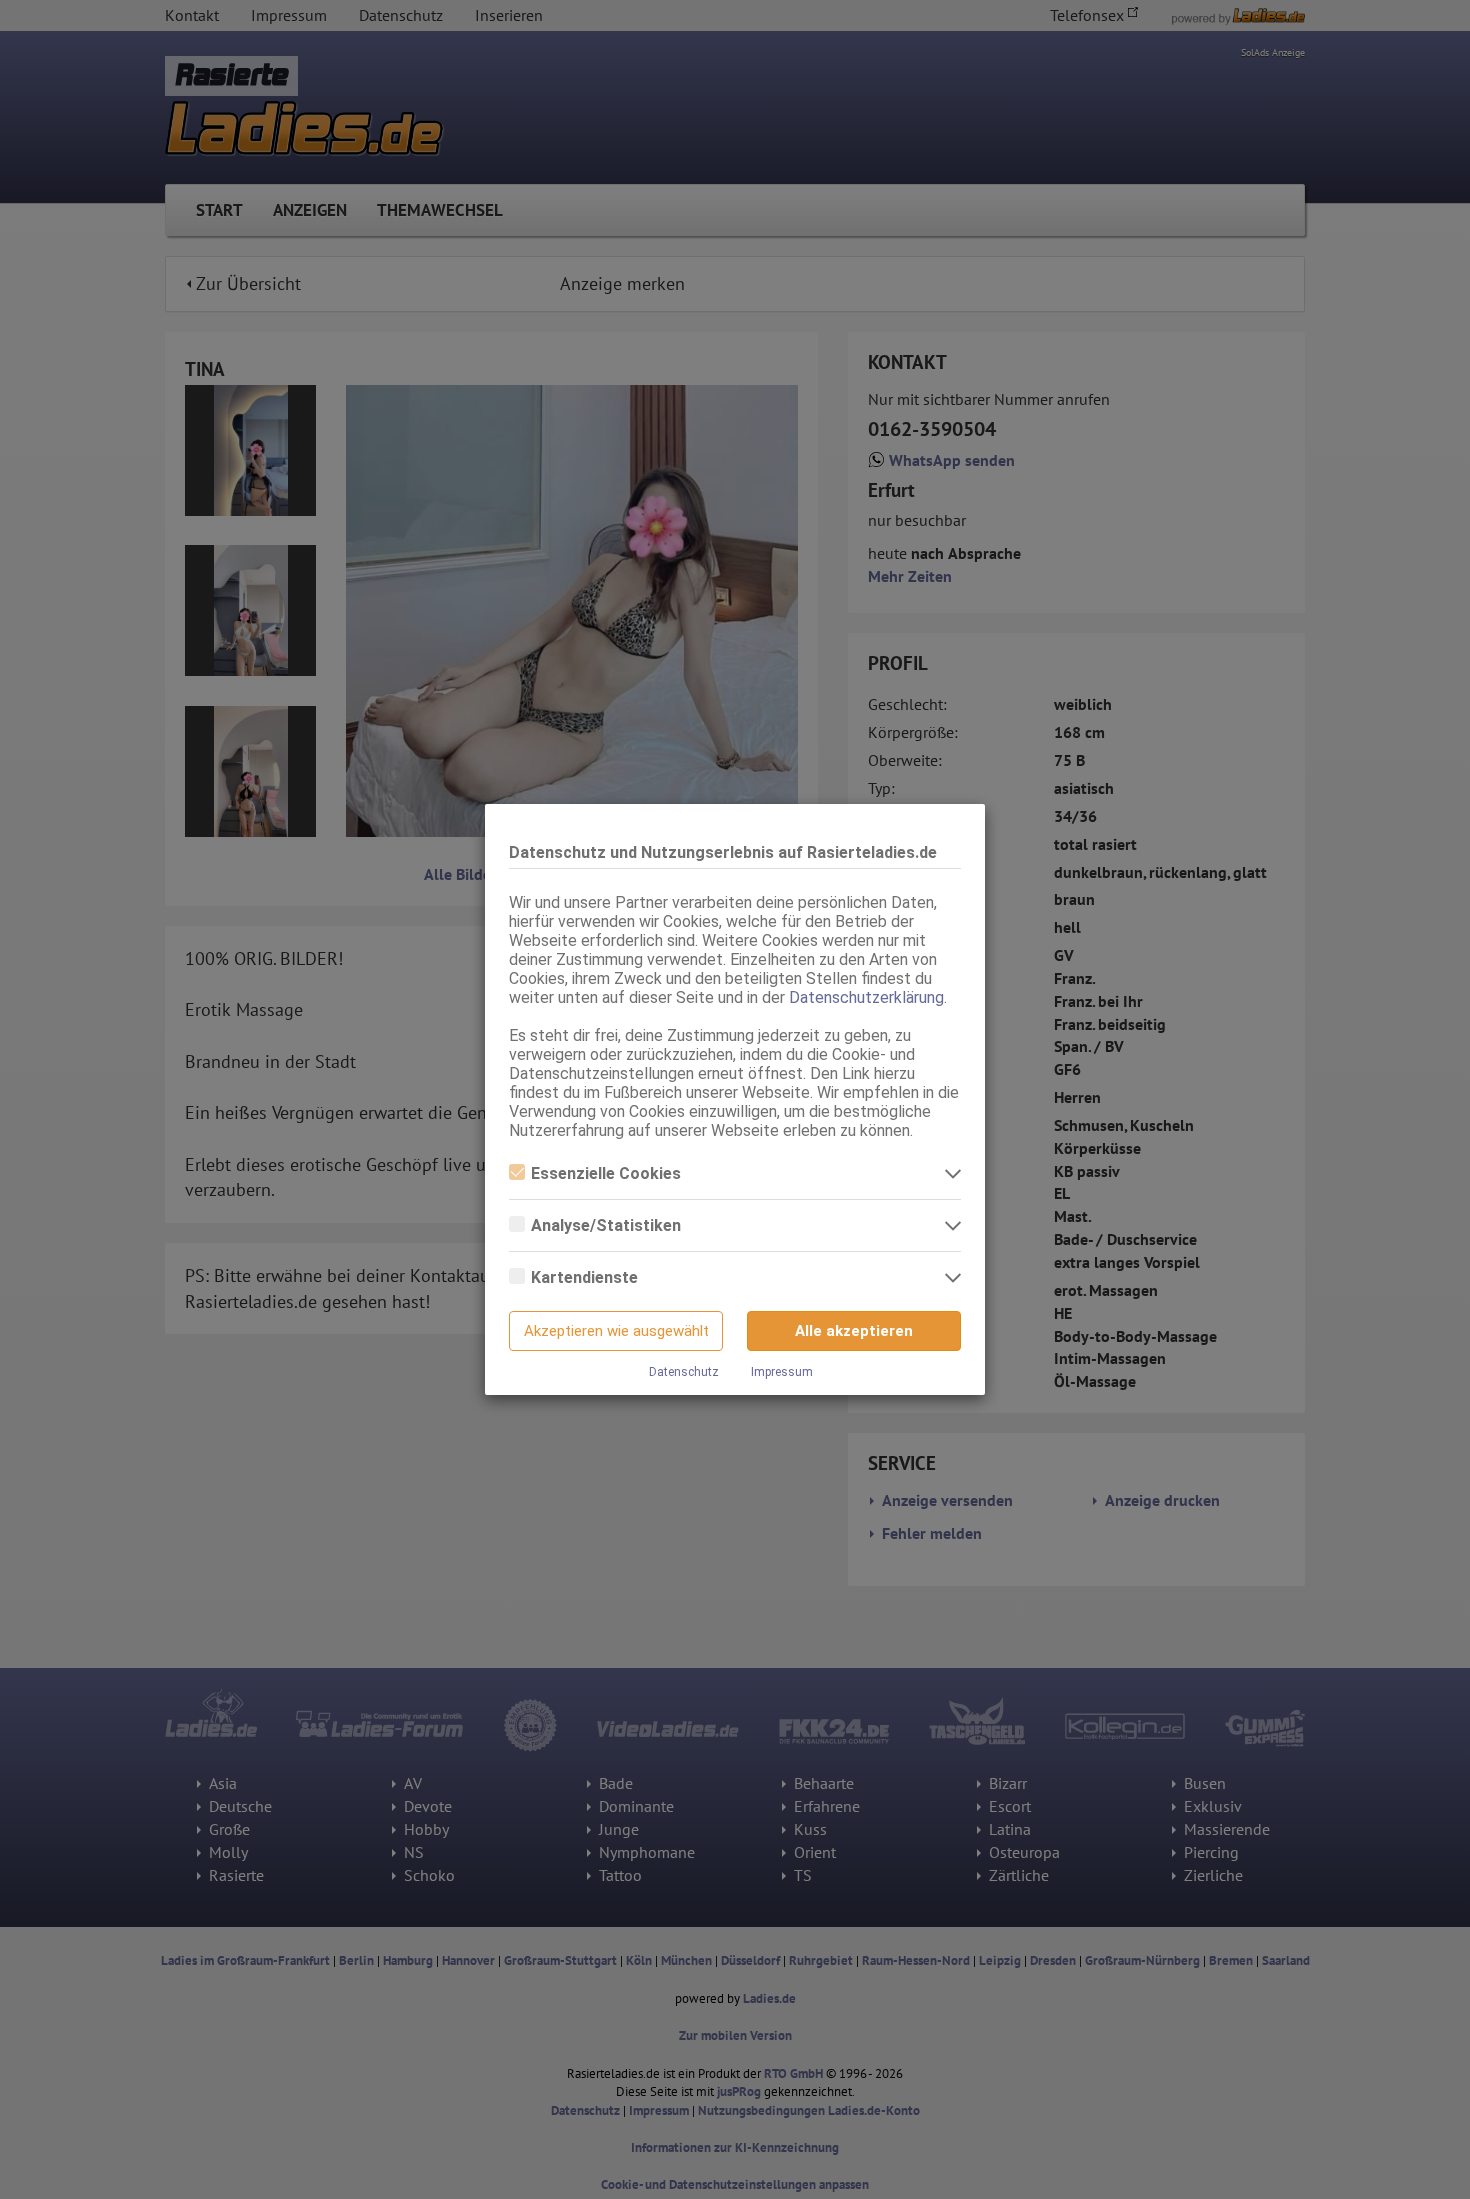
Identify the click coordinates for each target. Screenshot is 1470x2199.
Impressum (782, 1372)
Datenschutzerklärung (866, 997)
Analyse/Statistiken (606, 1225)
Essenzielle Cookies (606, 1173)
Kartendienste (584, 1277)
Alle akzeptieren (854, 1331)
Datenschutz (684, 1372)
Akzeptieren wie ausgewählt (616, 1331)
